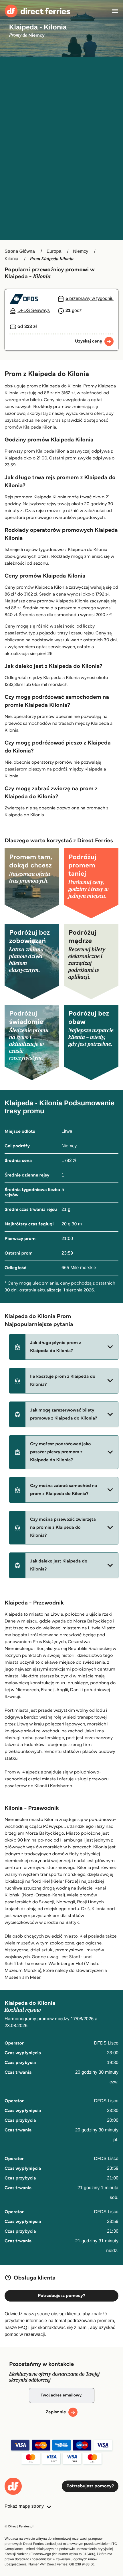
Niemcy (81, 251)
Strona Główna (20, 251)
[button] (64, 1347)
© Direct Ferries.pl (19, 2526)
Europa (54, 251)
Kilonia (11, 259)
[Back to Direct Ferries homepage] (37, 11)
